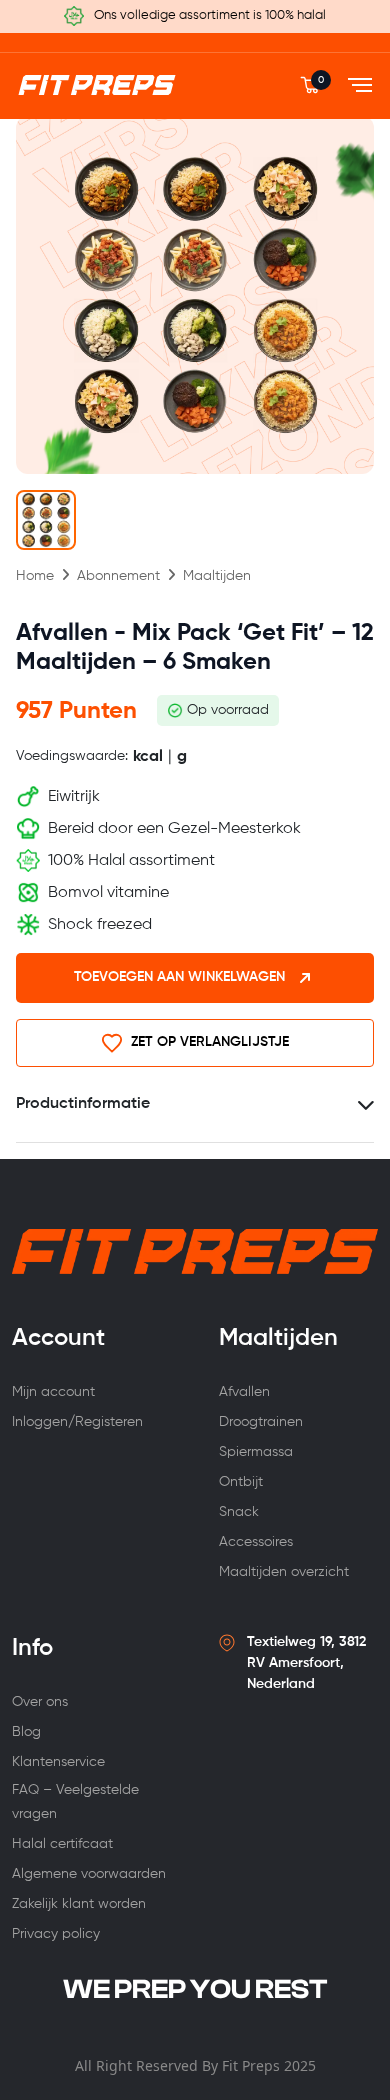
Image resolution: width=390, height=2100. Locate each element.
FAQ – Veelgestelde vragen (75, 1802)
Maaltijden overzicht (284, 1572)
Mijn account (53, 1392)
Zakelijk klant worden (79, 1904)
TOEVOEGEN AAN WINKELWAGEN (179, 977)
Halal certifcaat (62, 1844)
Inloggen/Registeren (77, 1422)
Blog (26, 1732)
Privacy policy (56, 1934)
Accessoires (256, 1542)
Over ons (40, 1702)
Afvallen (244, 1392)
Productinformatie (83, 1104)
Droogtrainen (261, 1422)
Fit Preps (251, 2065)
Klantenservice (58, 1762)
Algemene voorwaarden (89, 1874)
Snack (239, 1512)
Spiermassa (256, 1452)
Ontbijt (241, 1482)
